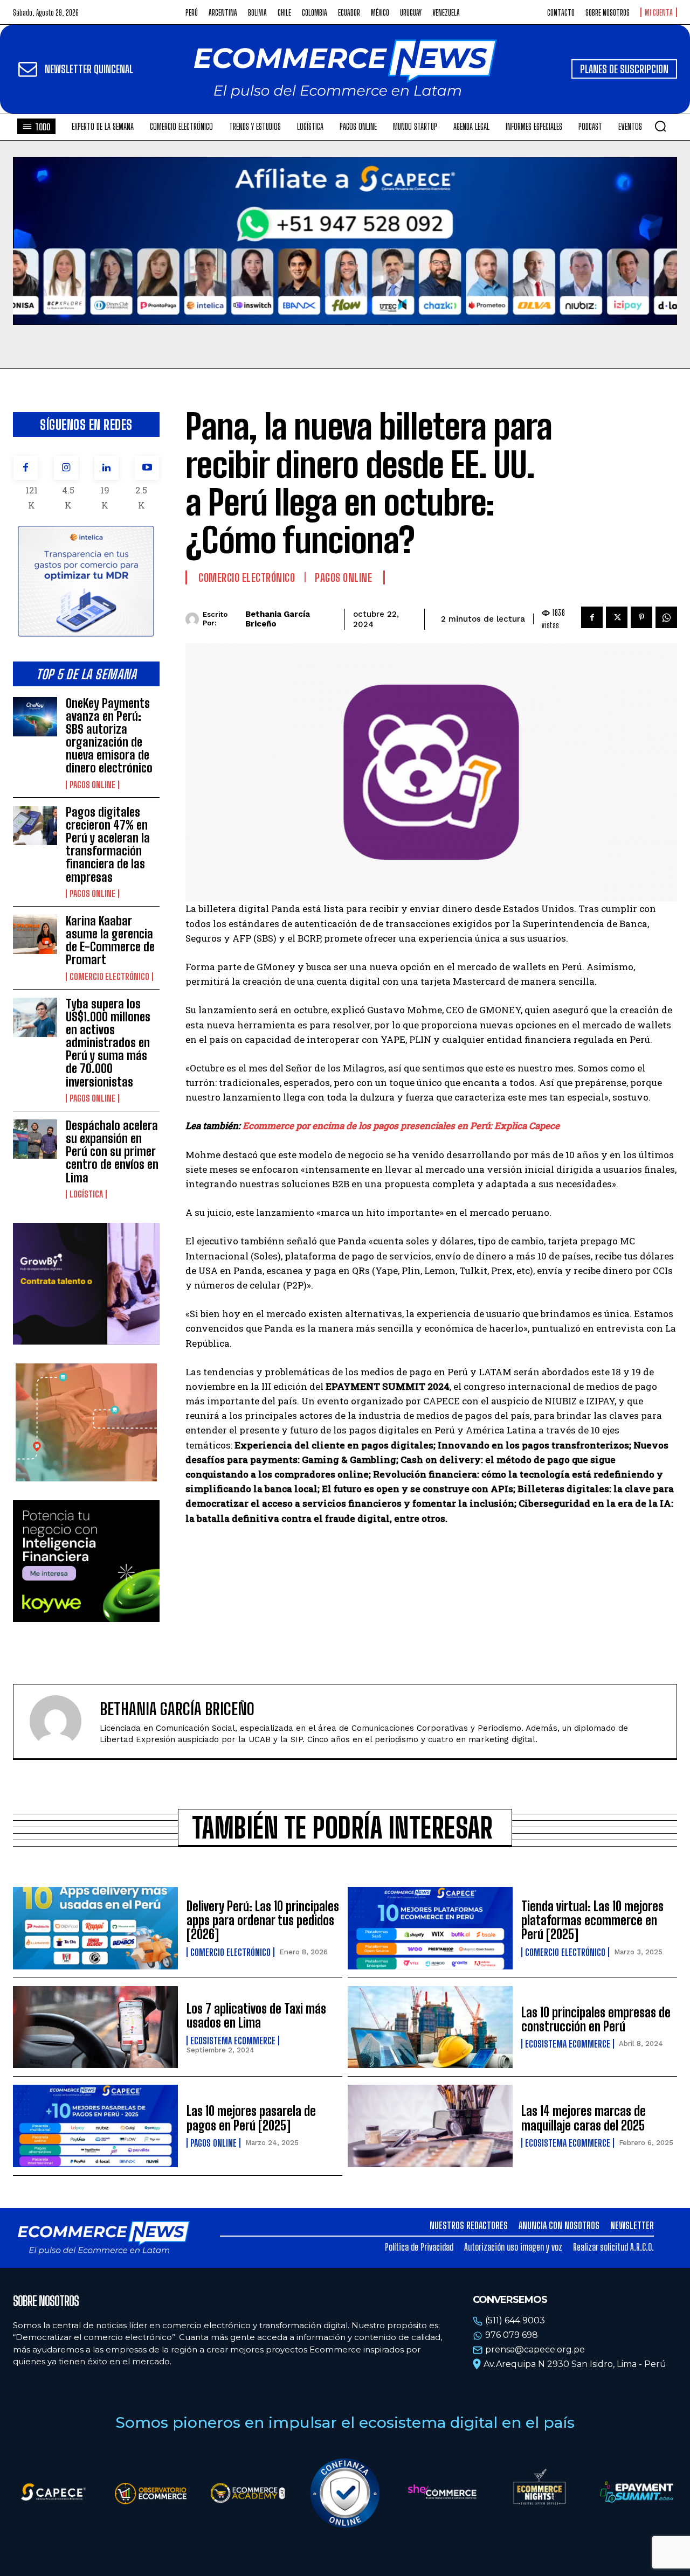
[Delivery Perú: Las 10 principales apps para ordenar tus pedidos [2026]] (95, 1928)
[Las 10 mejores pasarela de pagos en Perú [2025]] (95, 2126)
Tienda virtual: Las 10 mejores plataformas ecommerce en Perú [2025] (592, 1920)
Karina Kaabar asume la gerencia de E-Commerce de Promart (110, 941)
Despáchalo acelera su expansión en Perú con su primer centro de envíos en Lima (112, 1152)
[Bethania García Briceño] (194, 619)
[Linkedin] (106, 468)
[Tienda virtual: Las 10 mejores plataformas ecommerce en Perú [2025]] (430, 1928)
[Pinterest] (641, 617)
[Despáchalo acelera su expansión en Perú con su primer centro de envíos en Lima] (35, 1139)
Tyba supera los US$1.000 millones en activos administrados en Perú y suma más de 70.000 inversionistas (108, 1043)
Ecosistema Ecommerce (233, 2041)
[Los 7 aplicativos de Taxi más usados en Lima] (95, 2027)
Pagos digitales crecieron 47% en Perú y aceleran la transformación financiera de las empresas (108, 845)
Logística (86, 1194)
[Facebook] (26, 468)
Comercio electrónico (109, 977)
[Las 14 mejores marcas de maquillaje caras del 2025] (430, 2126)
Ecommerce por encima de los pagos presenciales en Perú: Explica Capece (401, 1126)
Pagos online (92, 785)
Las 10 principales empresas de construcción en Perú (596, 2019)
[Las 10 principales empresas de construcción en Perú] (430, 2027)
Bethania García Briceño (278, 619)
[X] (617, 617)
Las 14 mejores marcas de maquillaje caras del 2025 (584, 2118)
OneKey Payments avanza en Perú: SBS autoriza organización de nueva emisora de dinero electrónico (109, 736)
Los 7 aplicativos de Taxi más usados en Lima (256, 2015)
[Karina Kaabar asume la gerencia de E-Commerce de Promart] (35, 934)
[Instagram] (66, 468)
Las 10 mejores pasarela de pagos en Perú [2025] (251, 2118)
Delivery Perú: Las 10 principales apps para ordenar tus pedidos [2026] (263, 1920)
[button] (660, 126)
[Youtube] (147, 468)
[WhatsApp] (666, 617)
